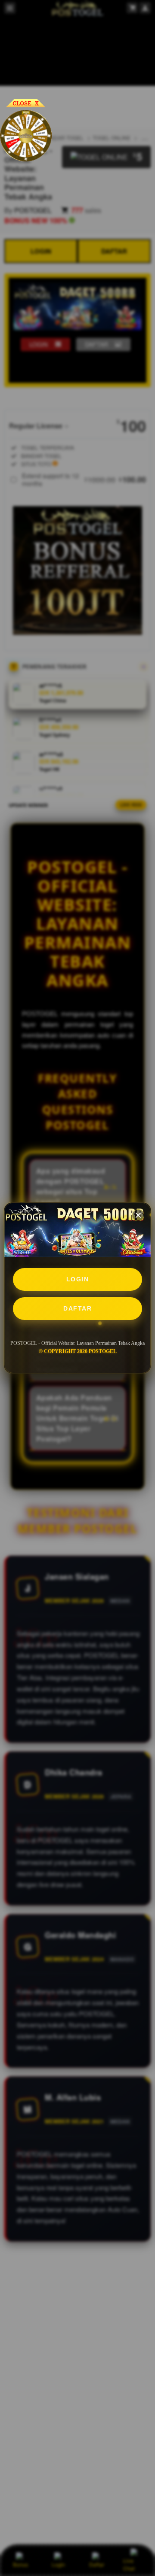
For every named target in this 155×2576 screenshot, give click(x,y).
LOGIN (78, 1279)
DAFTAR (77, 1308)
